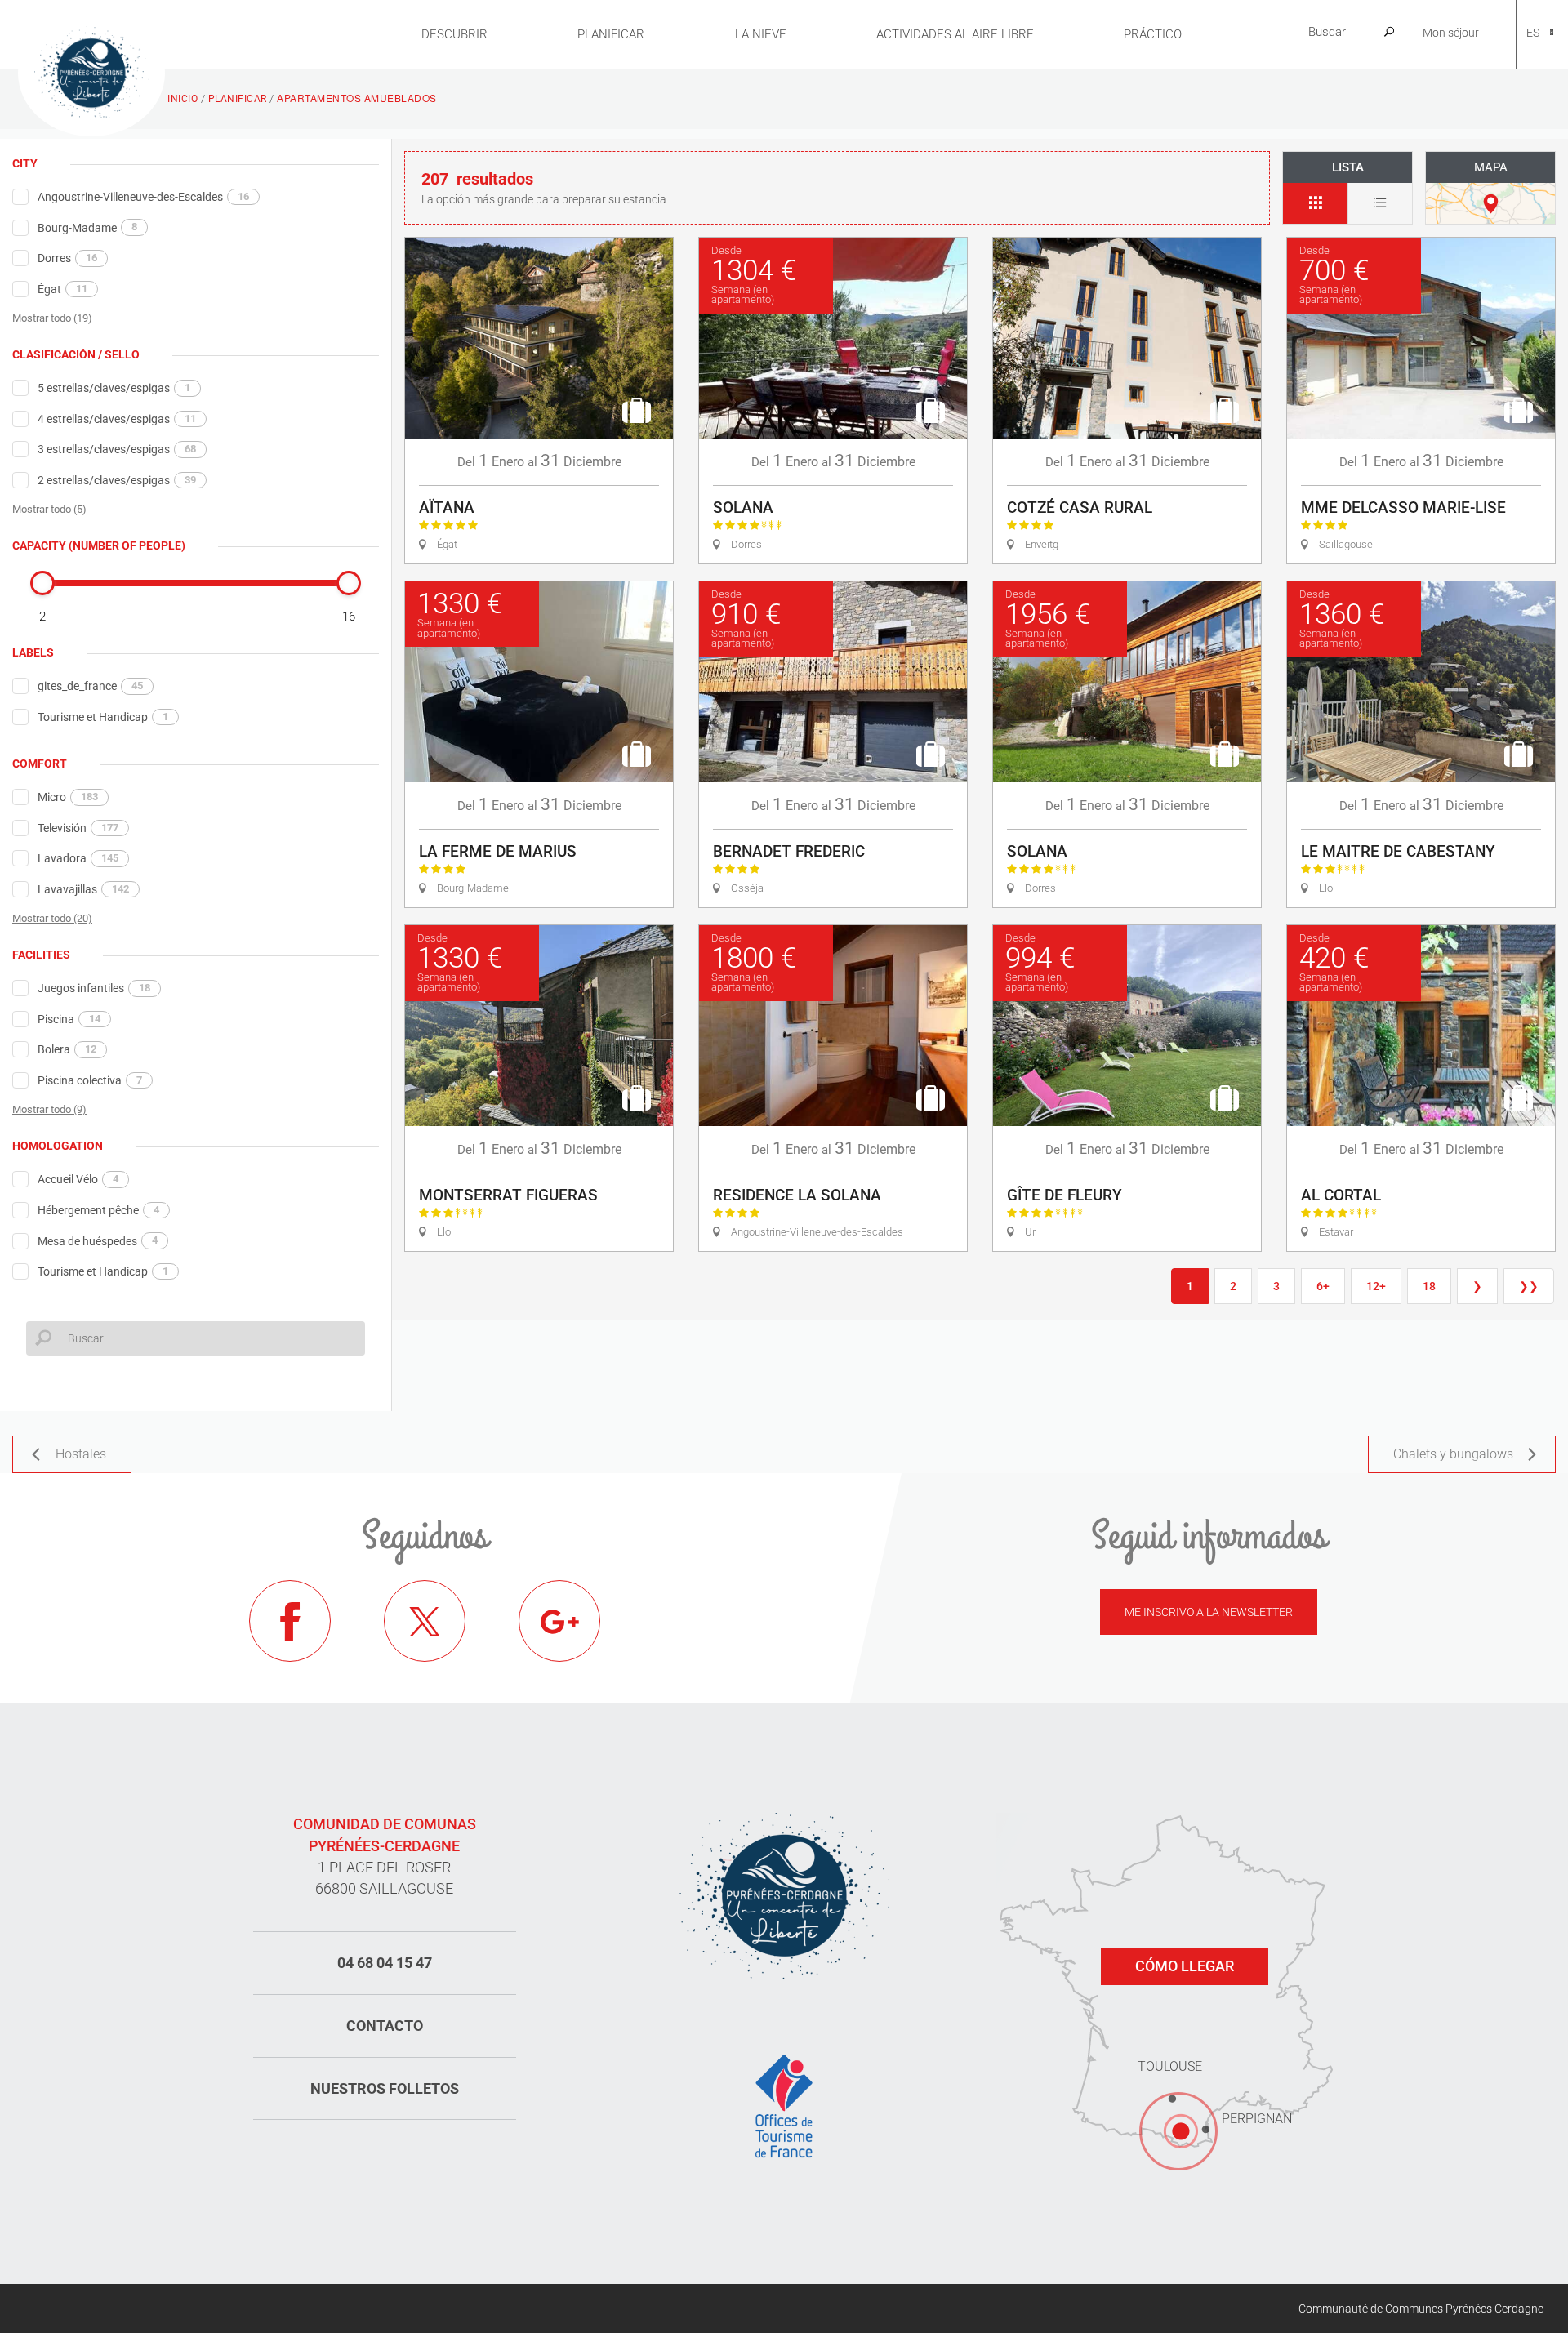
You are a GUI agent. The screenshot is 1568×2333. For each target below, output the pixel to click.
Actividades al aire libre (955, 34)
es (1533, 33)
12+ (1376, 1286)
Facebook (290, 1621)
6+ (1323, 1286)
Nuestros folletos (385, 2088)
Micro (68, 797)
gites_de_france (90, 686)
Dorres (67, 258)
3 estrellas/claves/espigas (117, 449)
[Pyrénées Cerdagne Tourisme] (91, 71)
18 (1429, 1286)
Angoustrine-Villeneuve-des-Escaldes (143, 197)
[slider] (42, 583)
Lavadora (78, 858)
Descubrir (454, 34)
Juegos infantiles (94, 988)
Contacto (385, 2026)
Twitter (425, 1621)
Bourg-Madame (87, 227)
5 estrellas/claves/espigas (114, 388)
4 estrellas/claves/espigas (117, 419)
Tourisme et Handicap (103, 717)
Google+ (559, 1621)
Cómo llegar (1185, 1966)
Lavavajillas (83, 889)
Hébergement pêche (98, 1210)
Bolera (67, 1049)
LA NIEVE (761, 34)
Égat (62, 289)
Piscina (69, 1019)
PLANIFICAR (611, 34)
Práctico (1153, 34)
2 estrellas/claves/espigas (117, 480)
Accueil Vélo (78, 1179)
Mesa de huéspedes (98, 1240)
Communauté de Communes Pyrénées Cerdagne (1421, 2309)
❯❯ (1529, 1286)
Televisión (78, 828)
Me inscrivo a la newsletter (1209, 1612)
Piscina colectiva (90, 1080)
